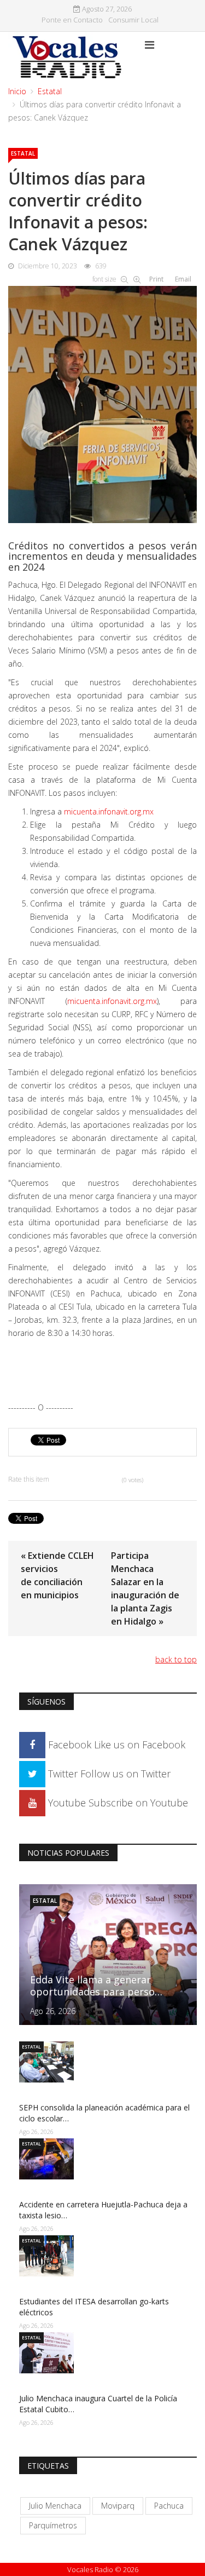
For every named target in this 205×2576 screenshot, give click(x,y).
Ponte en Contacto (72, 20)
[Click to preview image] (102, 402)
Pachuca (169, 2506)
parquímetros (53, 2525)
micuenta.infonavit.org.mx (109, 811)
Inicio (17, 91)
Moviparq (118, 2506)
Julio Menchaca (55, 2506)
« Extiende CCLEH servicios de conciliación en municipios (57, 1575)
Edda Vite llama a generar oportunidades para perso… (96, 1986)
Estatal (50, 91)
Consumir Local (133, 20)
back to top (176, 1659)
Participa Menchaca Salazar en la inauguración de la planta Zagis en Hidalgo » (145, 1588)
